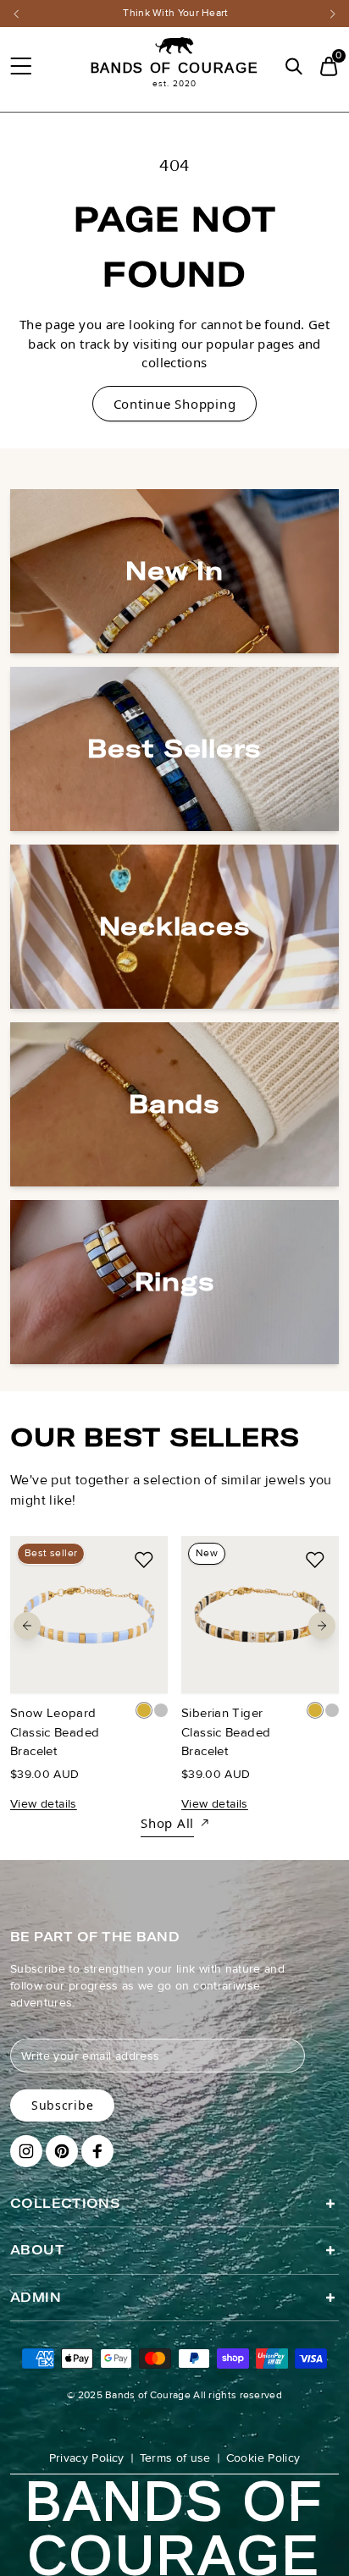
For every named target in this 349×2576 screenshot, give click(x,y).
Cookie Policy (263, 2458)
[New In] (174, 571)
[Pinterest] (62, 2151)
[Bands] (174, 1104)
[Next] (333, 14)
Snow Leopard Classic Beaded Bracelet (55, 1732)
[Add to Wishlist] (144, 1560)
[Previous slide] (27, 1626)
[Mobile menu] (20, 66)
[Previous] (16, 14)
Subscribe (62, 2105)
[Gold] (144, 1710)
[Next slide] (322, 1626)
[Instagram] (26, 2151)
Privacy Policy (87, 2458)
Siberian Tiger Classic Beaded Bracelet (226, 1732)
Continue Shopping (175, 404)
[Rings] (174, 1282)
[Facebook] (97, 2151)
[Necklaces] (174, 927)
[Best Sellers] (174, 749)
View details (44, 1803)
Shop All (167, 1823)
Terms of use (175, 2458)
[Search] (294, 66)
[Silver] (161, 1710)
